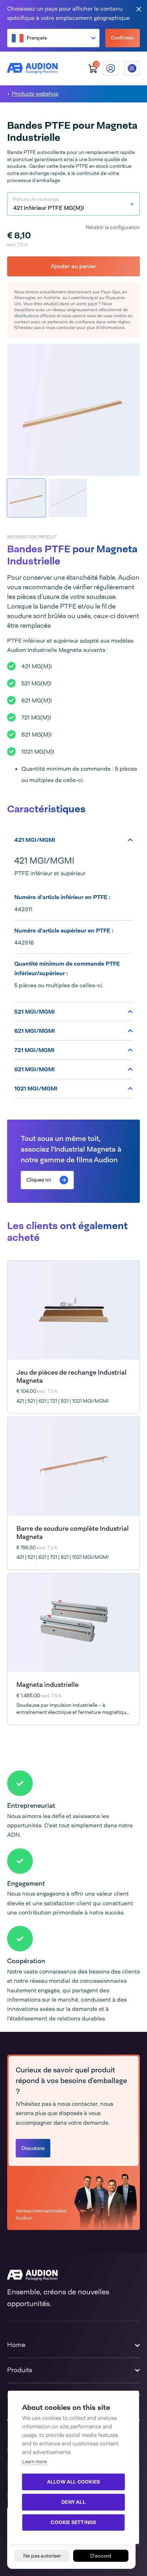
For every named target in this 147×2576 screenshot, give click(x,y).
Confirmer (123, 38)
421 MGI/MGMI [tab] (35, 840)
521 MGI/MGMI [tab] (35, 1012)
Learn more (34, 2462)
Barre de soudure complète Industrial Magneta (73, 1533)
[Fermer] (139, 9)
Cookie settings (73, 2522)
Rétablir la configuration (113, 227)
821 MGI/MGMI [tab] (35, 1069)
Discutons (33, 2148)
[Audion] (32, 68)
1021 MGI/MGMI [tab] (36, 1088)
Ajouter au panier (73, 266)
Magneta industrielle (47, 1685)
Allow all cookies (73, 2482)
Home (16, 2345)
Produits (20, 2370)
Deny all (73, 2502)
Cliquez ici (39, 1180)
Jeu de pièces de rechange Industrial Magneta (72, 1377)
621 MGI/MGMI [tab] (35, 1031)
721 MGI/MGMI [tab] (34, 1050)
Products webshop (35, 94)
